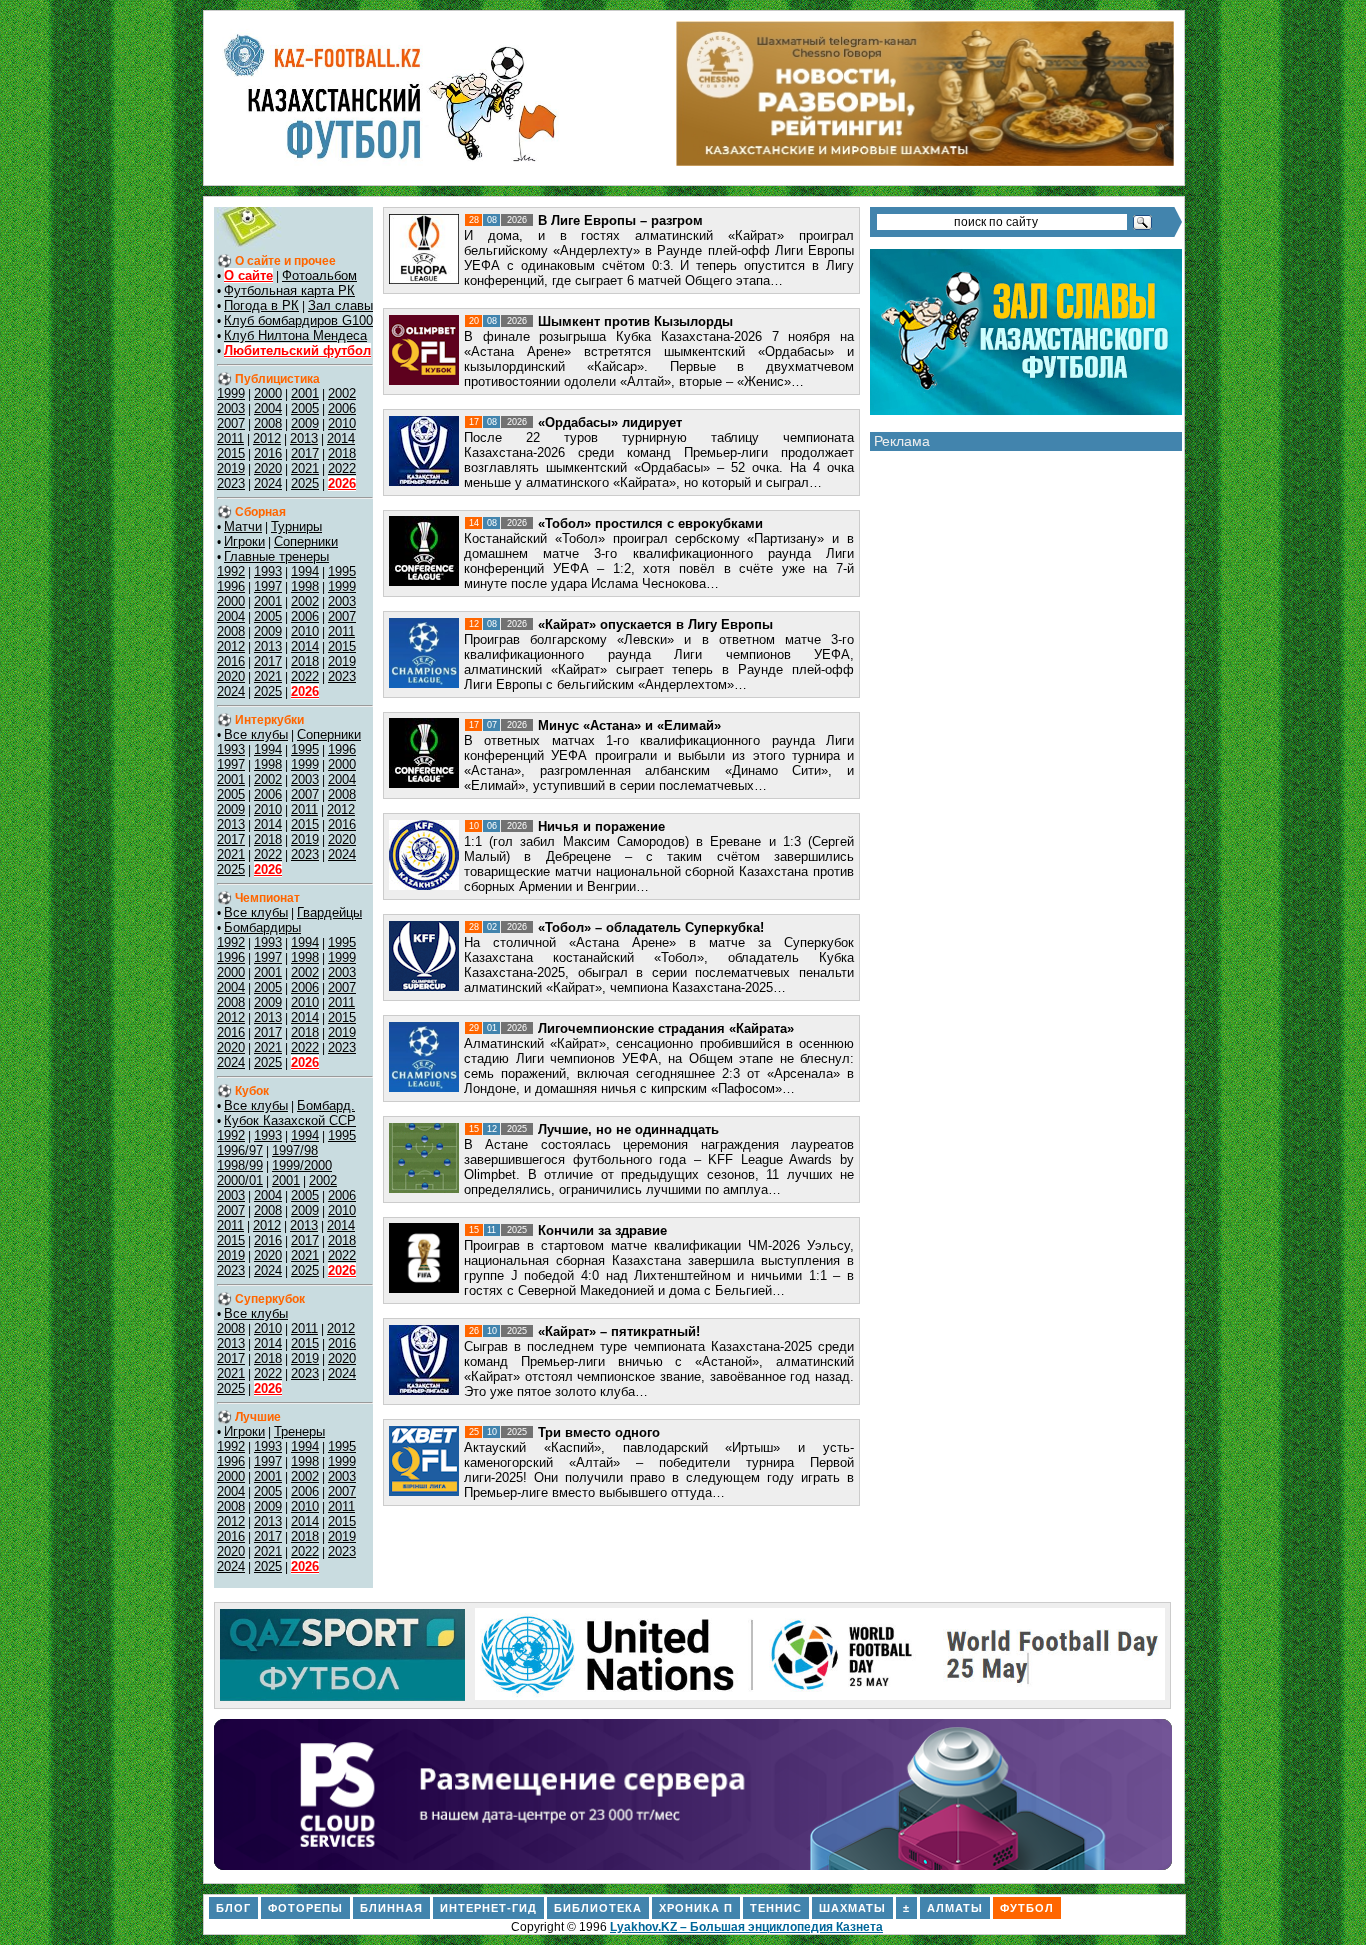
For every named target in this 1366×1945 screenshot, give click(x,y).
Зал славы (340, 305)
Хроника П (696, 1908)
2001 (305, 393)
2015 (231, 453)
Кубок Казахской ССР (290, 1120)
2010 (342, 423)
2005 (305, 408)
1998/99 (240, 1165)
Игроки (244, 541)
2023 (231, 483)
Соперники (306, 541)
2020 (268, 468)
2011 (230, 438)
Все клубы (256, 734)
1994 (305, 571)
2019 (231, 468)
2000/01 (240, 1180)
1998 (305, 586)
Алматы (955, 1908)
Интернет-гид (488, 1908)
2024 (268, 483)
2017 (305, 453)
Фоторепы (305, 1908)
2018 (342, 453)
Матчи (243, 526)
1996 (231, 586)
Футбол (1027, 1908)
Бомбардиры (262, 927)
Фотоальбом (319, 275)
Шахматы (852, 1908)
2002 (342, 393)
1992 (231, 571)
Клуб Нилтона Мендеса (295, 335)
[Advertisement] (1026, 777)
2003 (231, 408)
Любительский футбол (297, 350)
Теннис (776, 1908)
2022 (342, 468)
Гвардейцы (329, 912)
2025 (305, 483)
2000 (268, 393)
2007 (231, 423)
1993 (268, 571)
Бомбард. (326, 1105)
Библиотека (598, 1908)
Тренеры (299, 1431)
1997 (268, 586)
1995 (342, 571)
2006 (342, 408)
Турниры (296, 526)
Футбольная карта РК (289, 290)
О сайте (248, 275)
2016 (268, 453)
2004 (268, 408)
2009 (305, 423)
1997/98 (295, 1150)
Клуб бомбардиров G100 (298, 320)
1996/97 (240, 1150)
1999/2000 (302, 1165)
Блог (233, 1908)
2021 (305, 468)
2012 (267, 438)
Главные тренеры (276, 556)
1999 (231, 393)
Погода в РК (261, 305)
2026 (342, 483)
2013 (304, 438)
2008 (268, 423)
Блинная (391, 1908)
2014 (341, 438)
